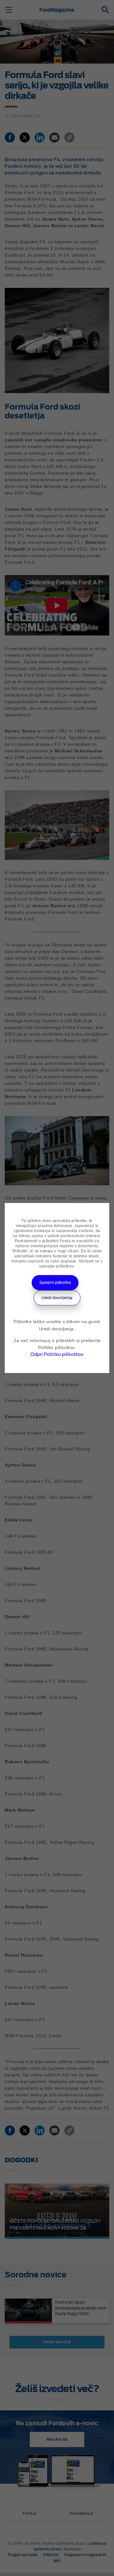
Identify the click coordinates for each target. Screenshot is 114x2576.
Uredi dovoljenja (57, 1298)
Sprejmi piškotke (55, 1282)
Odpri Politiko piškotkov (57, 1354)
